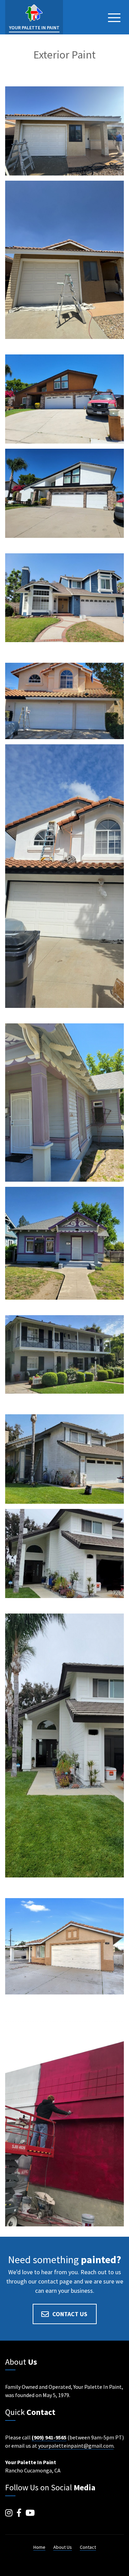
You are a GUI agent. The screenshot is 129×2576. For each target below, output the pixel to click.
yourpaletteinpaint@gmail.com (76, 2446)
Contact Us (70, 2314)
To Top (114, 2564)
